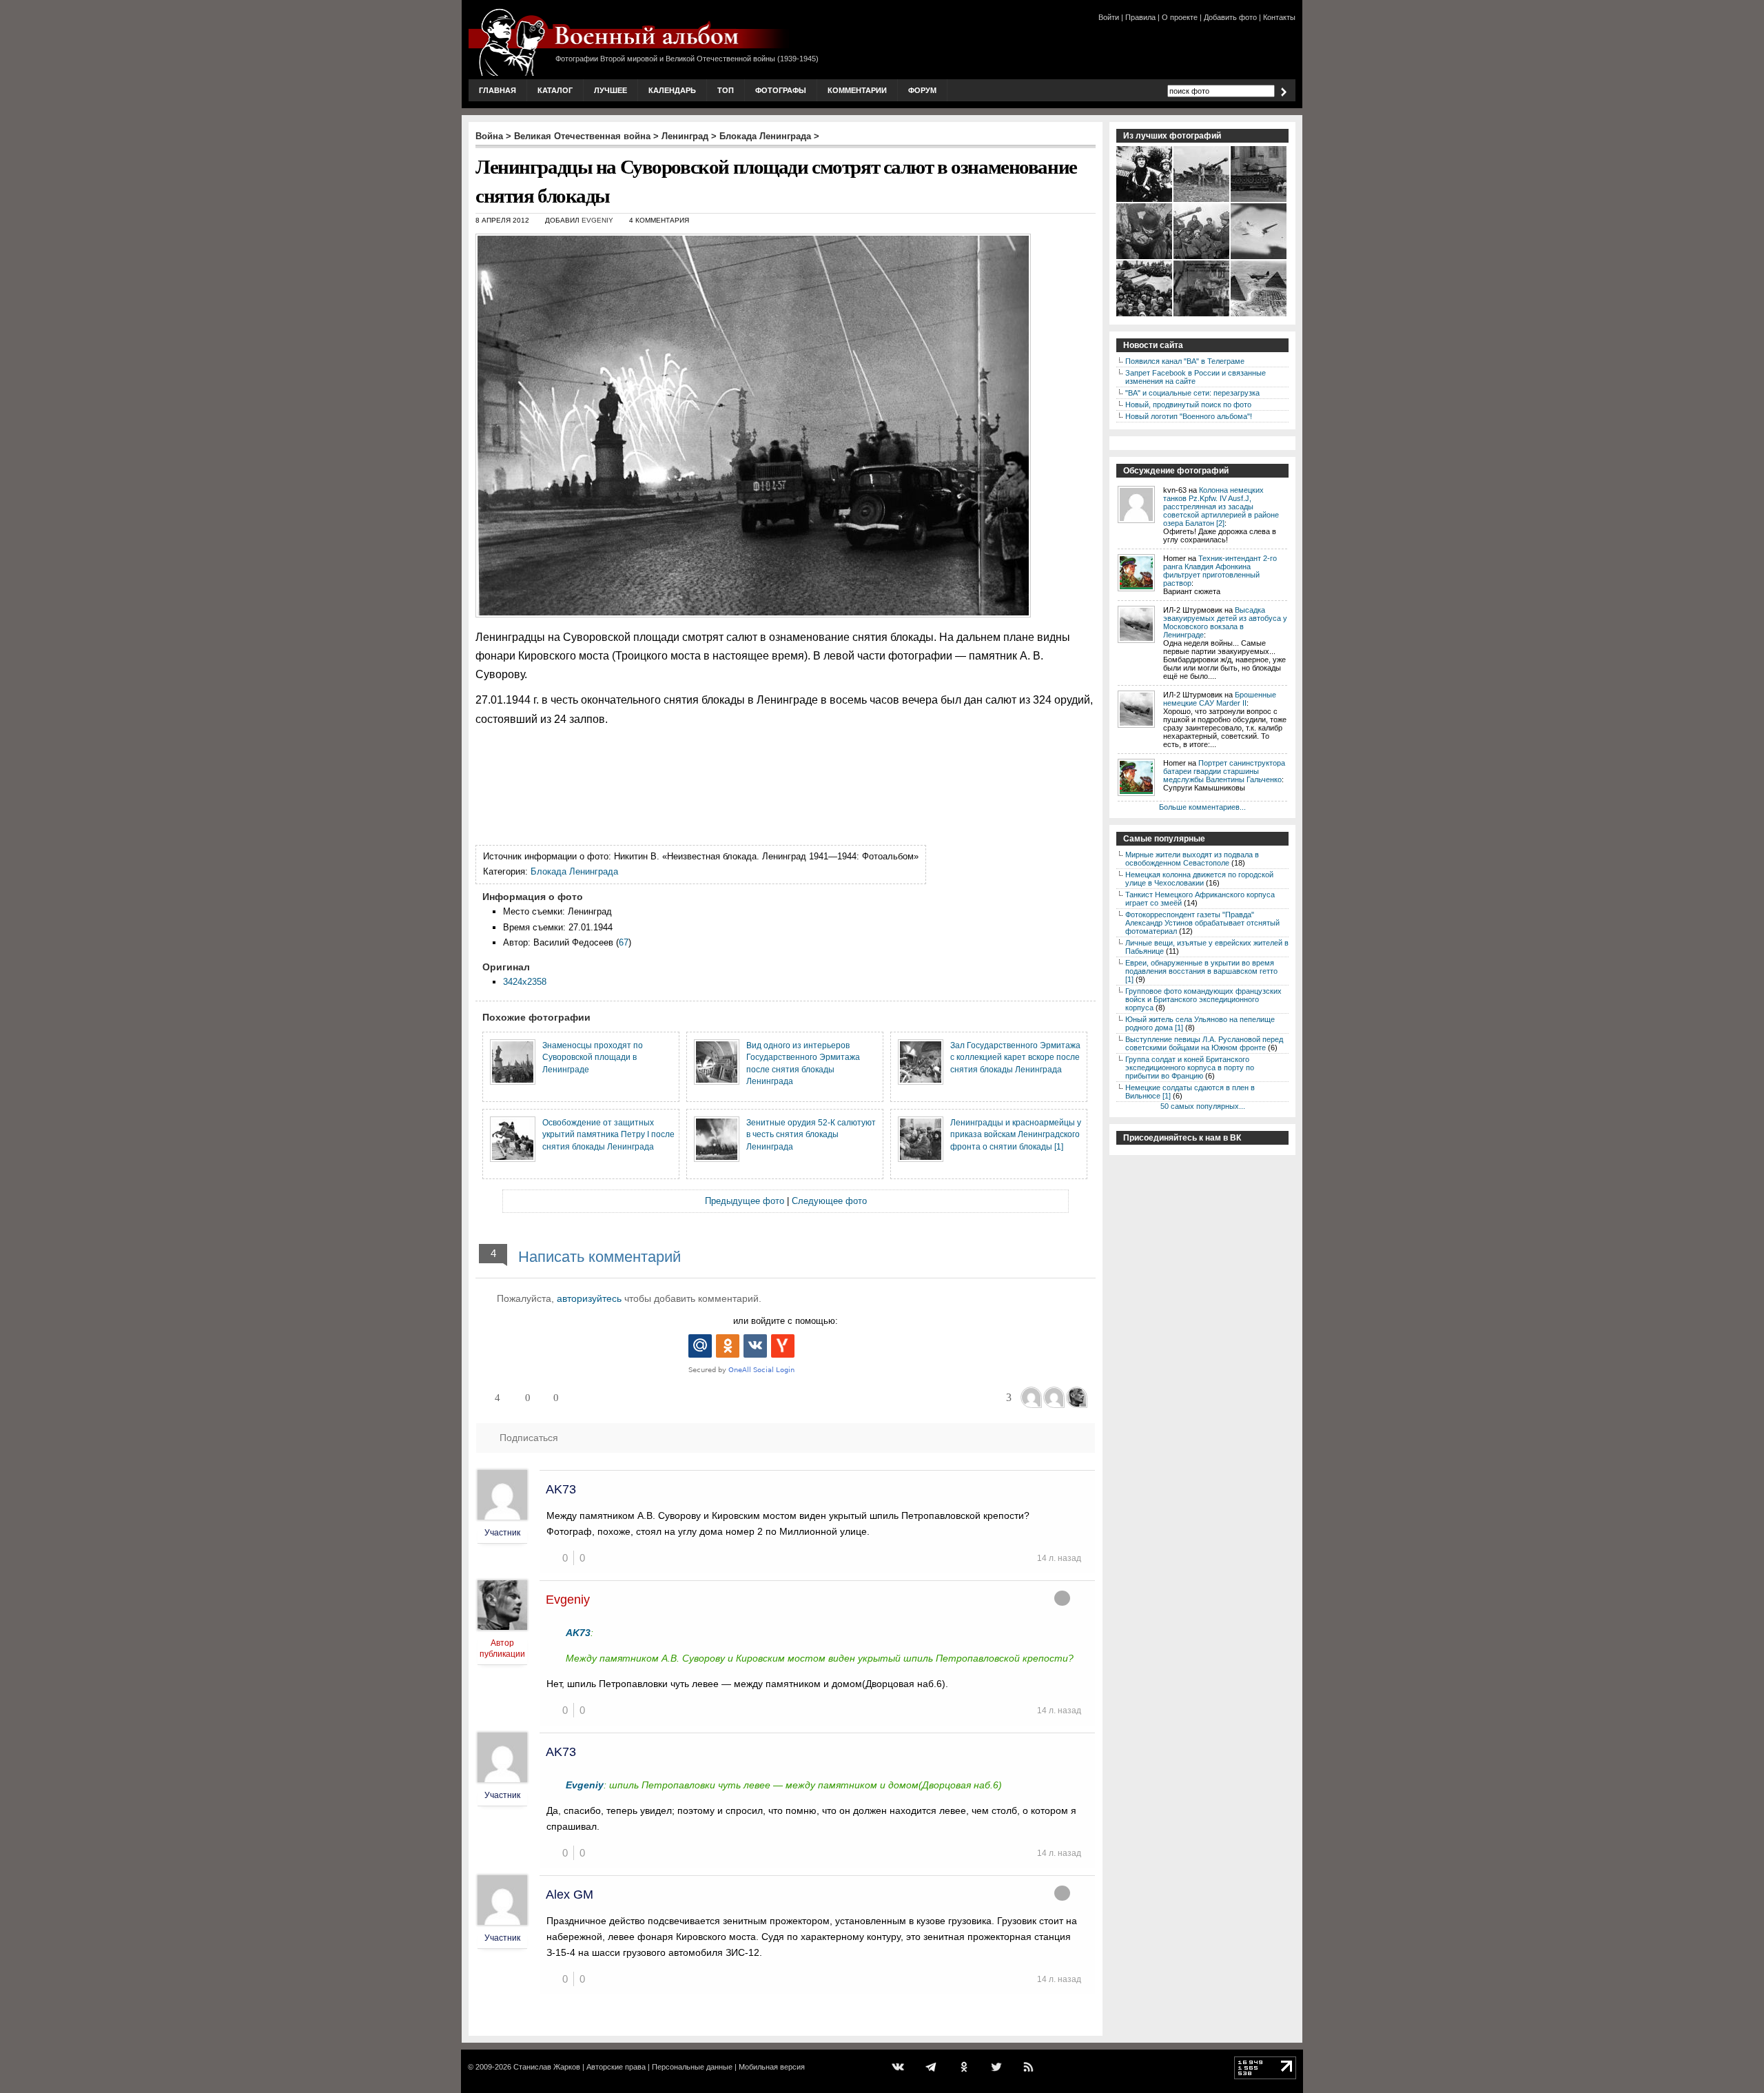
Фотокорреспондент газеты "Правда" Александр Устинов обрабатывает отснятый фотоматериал (1202, 923)
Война (489, 136)
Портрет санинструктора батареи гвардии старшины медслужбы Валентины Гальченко (1224, 771)
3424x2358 (525, 982)
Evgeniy (597, 220)
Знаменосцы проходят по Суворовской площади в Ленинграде (593, 1057)
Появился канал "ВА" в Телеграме (1185, 361)
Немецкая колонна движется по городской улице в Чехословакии (1199, 879)
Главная (498, 90)
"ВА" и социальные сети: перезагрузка (1192, 393)
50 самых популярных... (1203, 1106)
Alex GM (570, 1895)
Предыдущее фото (745, 1201)
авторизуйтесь (589, 1298)
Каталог (555, 90)
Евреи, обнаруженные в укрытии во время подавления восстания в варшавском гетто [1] (1201, 971)
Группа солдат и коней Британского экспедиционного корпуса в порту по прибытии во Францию (1190, 1068)
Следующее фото (829, 1201)
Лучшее (611, 90)
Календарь (672, 90)
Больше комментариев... (1202, 807)
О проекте (1180, 17)
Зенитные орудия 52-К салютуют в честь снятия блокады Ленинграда (811, 1134)
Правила (1140, 17)
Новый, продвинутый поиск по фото (1188, 405)
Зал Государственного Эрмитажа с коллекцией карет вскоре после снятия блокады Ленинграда (1015, 1057)
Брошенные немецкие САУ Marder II (1220, 699)
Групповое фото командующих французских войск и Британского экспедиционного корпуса (1203, 999)
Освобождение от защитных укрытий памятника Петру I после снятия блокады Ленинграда (608, 1134)
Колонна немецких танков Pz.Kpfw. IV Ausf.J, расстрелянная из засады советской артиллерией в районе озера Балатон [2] (1221, 507)
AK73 (561, 1489)
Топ (726, 90)
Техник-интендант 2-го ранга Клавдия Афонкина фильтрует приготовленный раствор (1220, 571)
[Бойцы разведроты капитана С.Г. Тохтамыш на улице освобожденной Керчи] (1202, 315)
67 (624, 942)
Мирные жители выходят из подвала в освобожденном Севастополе (1192, 859)
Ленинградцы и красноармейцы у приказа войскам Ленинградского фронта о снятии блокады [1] (1016, 1134)
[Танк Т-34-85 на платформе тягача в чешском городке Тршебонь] (1259, 201)
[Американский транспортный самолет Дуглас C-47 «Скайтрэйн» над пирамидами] (1259, 315)
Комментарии (857, 90)
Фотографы (781, 90)
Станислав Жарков (547, 2067)
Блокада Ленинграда (765, 136)
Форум (922, 90)
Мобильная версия (772, 2067)
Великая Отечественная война (582, 136)
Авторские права (616, 2067)
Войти (1109, 17)
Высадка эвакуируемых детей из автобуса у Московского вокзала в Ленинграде (1225, 622)
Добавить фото (1230, 17)
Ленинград (685, 136)
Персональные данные (692, 2067)
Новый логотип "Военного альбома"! (1189, 416)
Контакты (1279, 17)
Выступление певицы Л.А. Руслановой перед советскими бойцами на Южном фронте (1204, 1043)
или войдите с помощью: (786, 1321)
